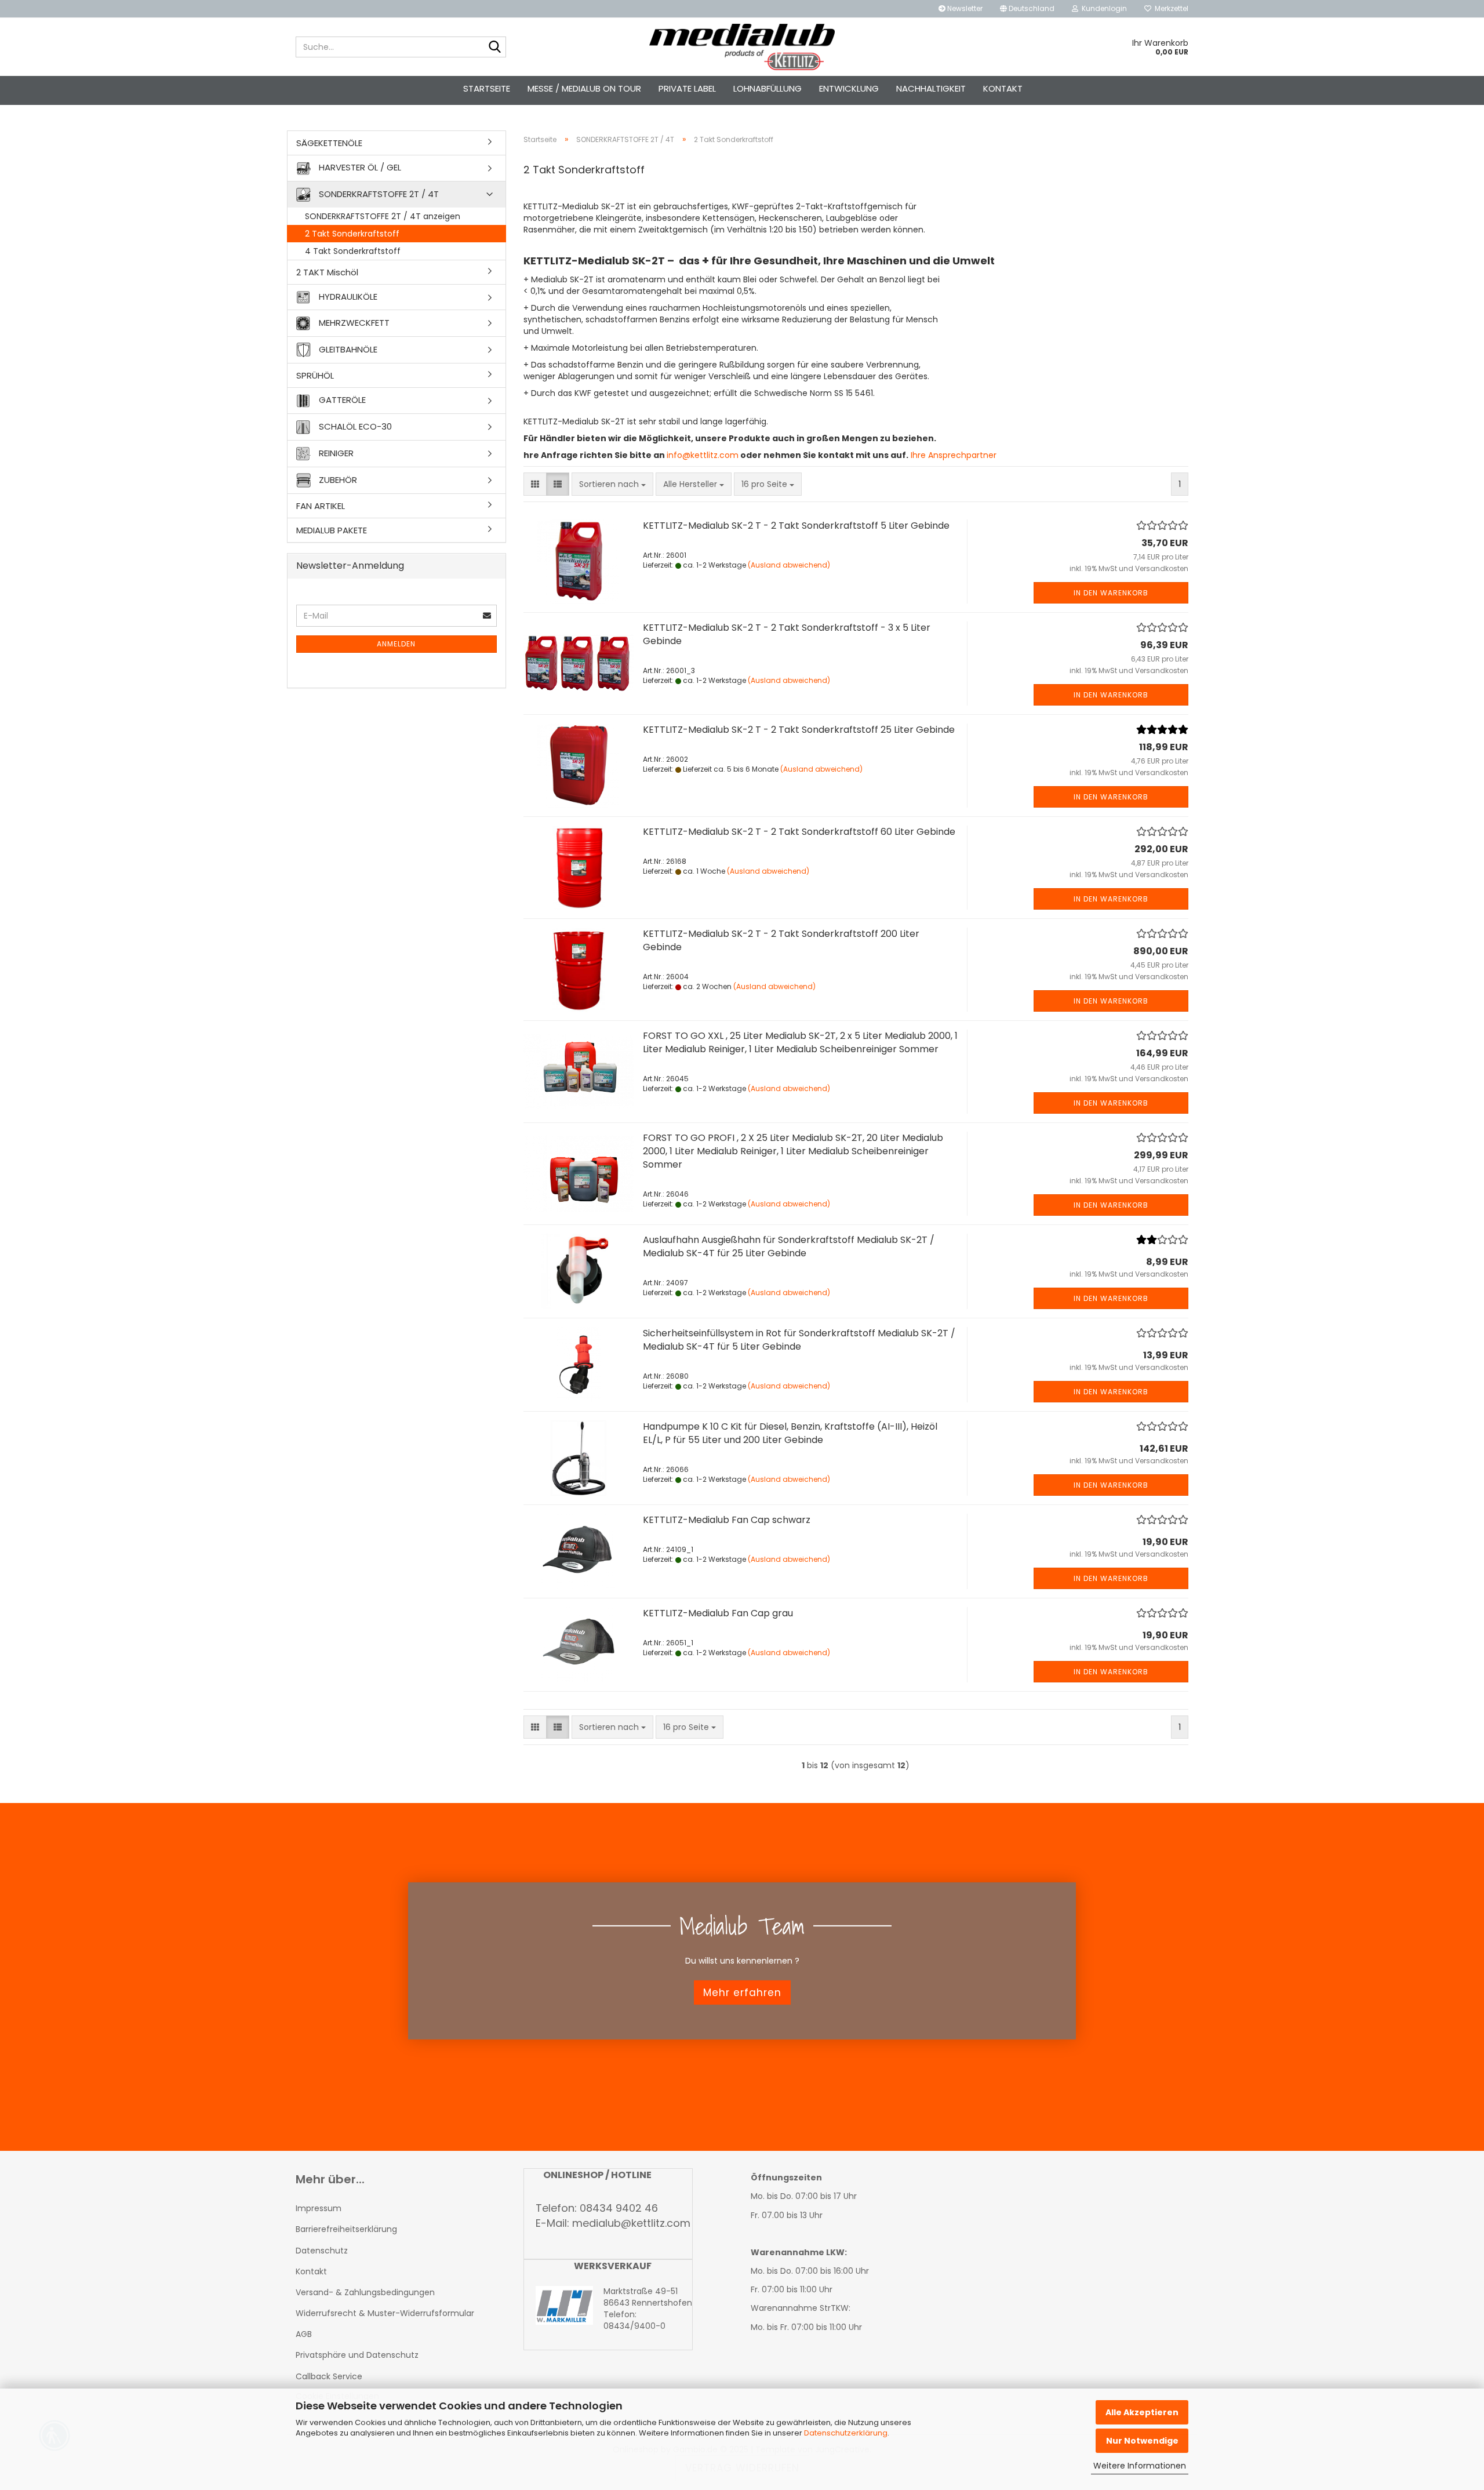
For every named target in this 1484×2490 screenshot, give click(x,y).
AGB (304, 2334)
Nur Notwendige (1142, 2441)
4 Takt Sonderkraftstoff (353, 251)
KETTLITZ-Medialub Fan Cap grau (718, 1613)
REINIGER (335, 452)
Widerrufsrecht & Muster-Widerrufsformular (385, 2313)
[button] (1027, 9)
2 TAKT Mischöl (327, 272)
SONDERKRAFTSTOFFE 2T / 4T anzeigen (383, 216)
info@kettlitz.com (703, 455)
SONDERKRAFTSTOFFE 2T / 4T (378, 193)
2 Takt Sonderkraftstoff (352, 234)
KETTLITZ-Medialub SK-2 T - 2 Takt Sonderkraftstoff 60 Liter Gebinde (799, 832)
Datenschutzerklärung (846, 2433)
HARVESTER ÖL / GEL (359, 167)
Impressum (319, 2208)
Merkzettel (1170, 8)
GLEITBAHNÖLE (347, 349)
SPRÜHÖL (315, 375)
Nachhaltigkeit (931, 88)
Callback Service (329, 2376)
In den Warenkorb (1111, 593)
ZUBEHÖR (337, 479)
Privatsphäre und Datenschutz (357, 2355)
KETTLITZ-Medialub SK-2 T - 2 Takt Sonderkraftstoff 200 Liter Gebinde (781, 940)
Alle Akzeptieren (1142, 2412)
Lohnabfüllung (768, 88)
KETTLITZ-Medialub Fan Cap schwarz (727, 1520)
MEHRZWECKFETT (353, 323)
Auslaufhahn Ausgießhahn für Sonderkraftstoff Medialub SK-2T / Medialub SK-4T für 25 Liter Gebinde (789, 1246)
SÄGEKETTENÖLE (329, 143)
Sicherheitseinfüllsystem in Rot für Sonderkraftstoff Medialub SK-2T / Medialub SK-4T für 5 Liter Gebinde (799, 1340)
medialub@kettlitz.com (631, 2223)
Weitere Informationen (1140, 2466)
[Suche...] (495, 48)
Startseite (487, 88)
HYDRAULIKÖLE (347, 297)
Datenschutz (322, 2251)
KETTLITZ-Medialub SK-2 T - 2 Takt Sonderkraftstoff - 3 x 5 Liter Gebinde (787, 634)
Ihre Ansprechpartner (952, 455)
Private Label (687, 88)
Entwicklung (849, 88)
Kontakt (1003, 88)
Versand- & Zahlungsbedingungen (365, 2292)
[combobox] (612, 484)
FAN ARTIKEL (321, 506)
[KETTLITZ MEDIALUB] (742, 47)
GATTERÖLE (341, 400)
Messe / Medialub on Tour (584, 88)
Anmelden (396, 644)
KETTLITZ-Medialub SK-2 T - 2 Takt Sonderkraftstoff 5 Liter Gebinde (796, 526)
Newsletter (964, 8)
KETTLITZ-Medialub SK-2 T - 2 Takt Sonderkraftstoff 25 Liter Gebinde (799, 730)
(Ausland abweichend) (789, 565)
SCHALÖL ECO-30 (354, 426)
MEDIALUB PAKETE (332, 530)
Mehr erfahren (742, 1992)
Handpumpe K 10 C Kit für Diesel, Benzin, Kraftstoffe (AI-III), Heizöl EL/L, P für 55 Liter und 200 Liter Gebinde (790, 1433)
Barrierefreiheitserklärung (346, 2229)
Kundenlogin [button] (1103, 8)
